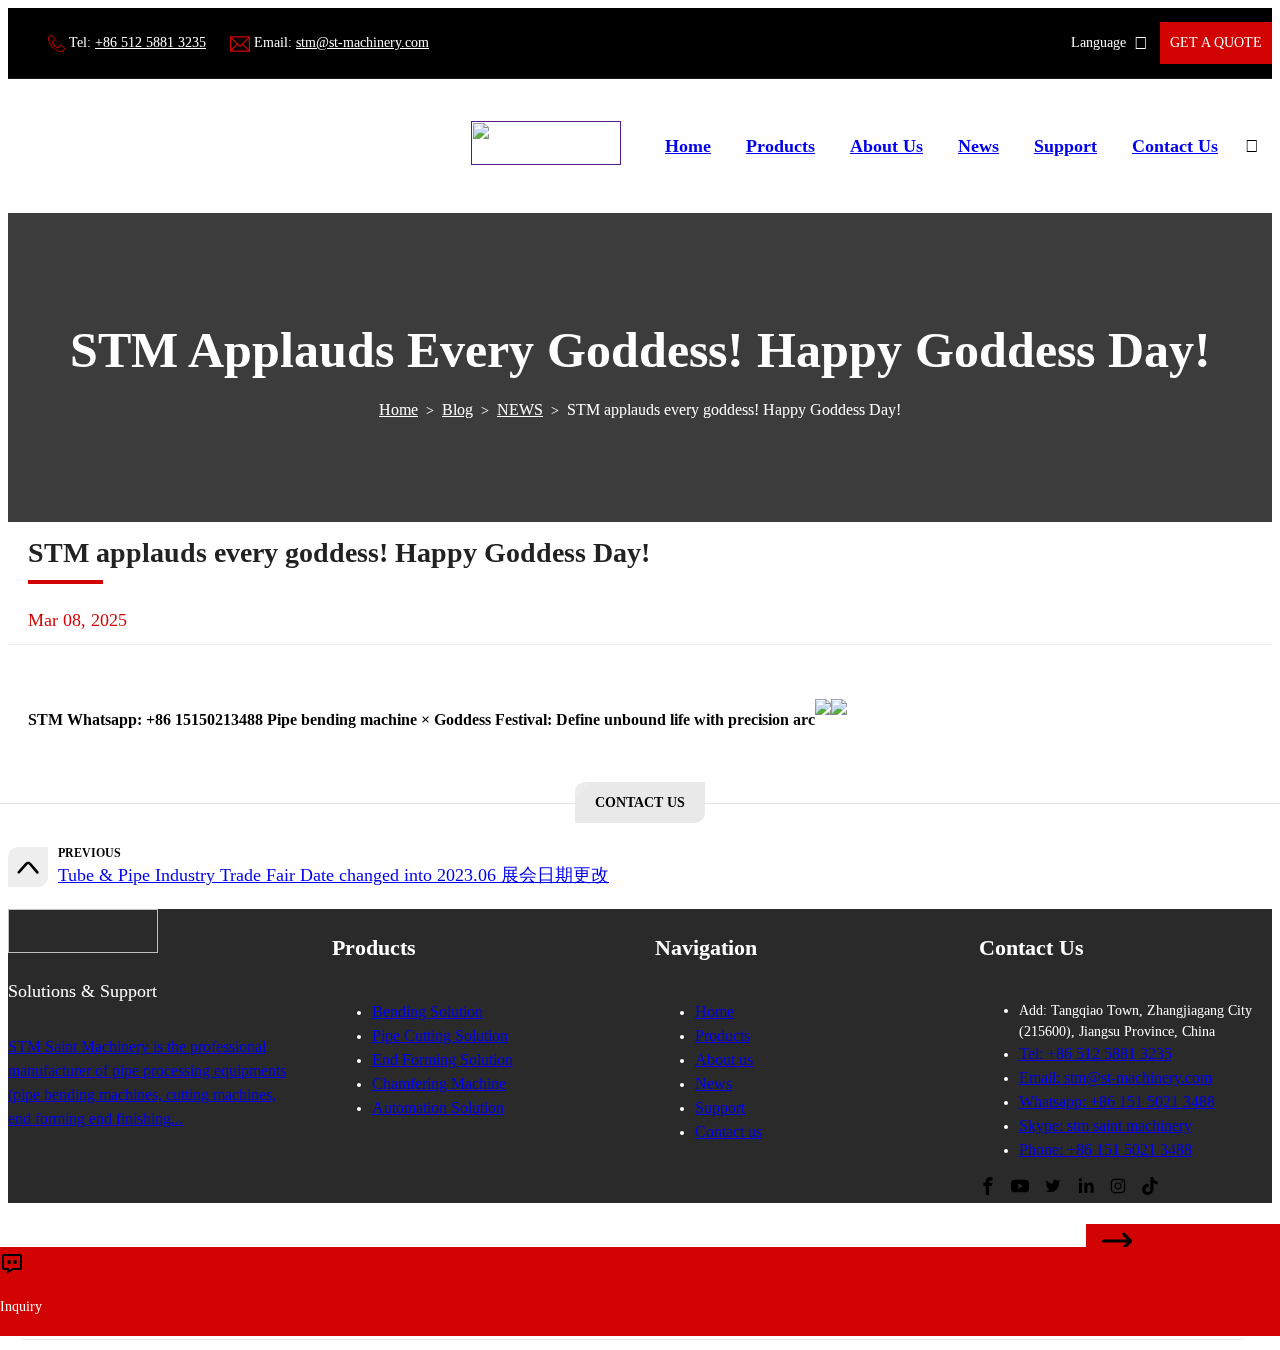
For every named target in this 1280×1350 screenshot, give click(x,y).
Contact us (728, 1131)
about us (886, 146)
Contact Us (1175, 146)
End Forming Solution (442, 1059)
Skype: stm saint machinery (1105, 1125)
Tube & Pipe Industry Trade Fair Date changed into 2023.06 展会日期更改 (333, 875)
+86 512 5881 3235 (150, 42)
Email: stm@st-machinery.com (1115, 1077)
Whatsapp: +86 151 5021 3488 (1117, 1101)
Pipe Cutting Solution (440, 1035)
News (978, 146)
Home (688, 146)
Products (780, 146)
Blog (457, 409)
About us (724, 1059)
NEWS (520, 409)
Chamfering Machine (439, 1083)
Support (1065, 146)
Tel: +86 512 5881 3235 (1095, 1053)
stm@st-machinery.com (362, 42)
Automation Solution (438, 1107)
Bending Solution (427, 1011)
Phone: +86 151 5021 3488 (1105, 1149)
